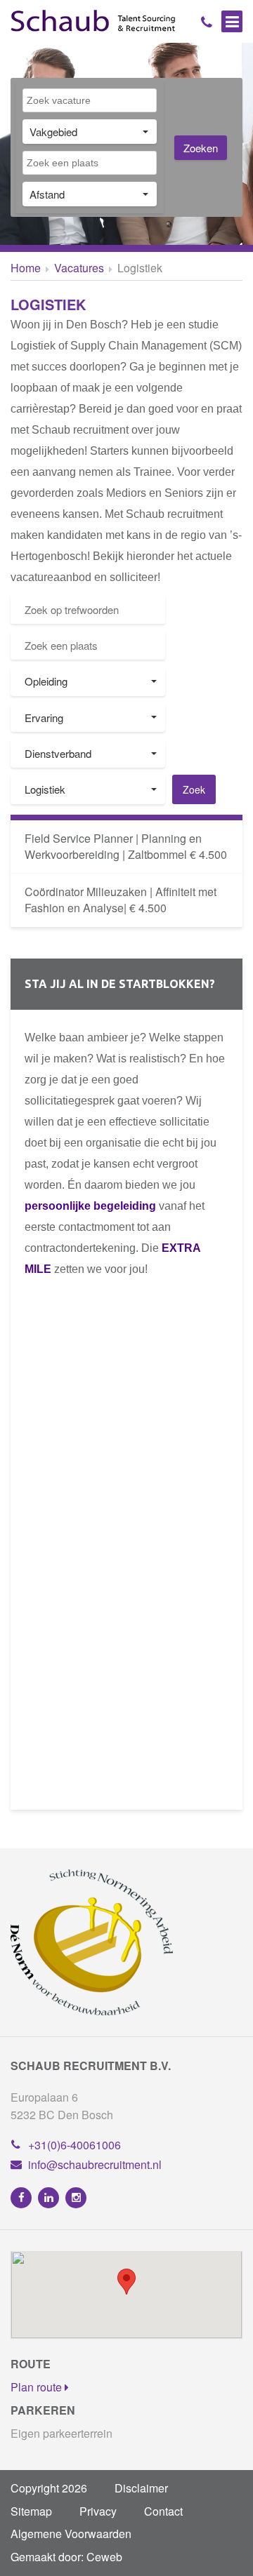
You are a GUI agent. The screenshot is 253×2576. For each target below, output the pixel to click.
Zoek (194, 789)
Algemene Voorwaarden (71, 2534)
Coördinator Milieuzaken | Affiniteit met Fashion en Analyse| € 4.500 (121, 900)
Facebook (21, 2198)
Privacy (98, 2511)
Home (26, 268)
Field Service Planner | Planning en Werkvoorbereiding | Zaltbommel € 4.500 (126, 846)
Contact (163, 2511)
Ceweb (104, 2557)
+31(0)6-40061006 (74, 2145)
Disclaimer (141, 2488)
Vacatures (79, 268)
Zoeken (201, 148)
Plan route (38, 2387)
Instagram (76, 2198)
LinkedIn (48, 2198)
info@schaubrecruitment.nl (95, 2164)
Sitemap (31, 2511)
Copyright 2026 (49, 2488)
